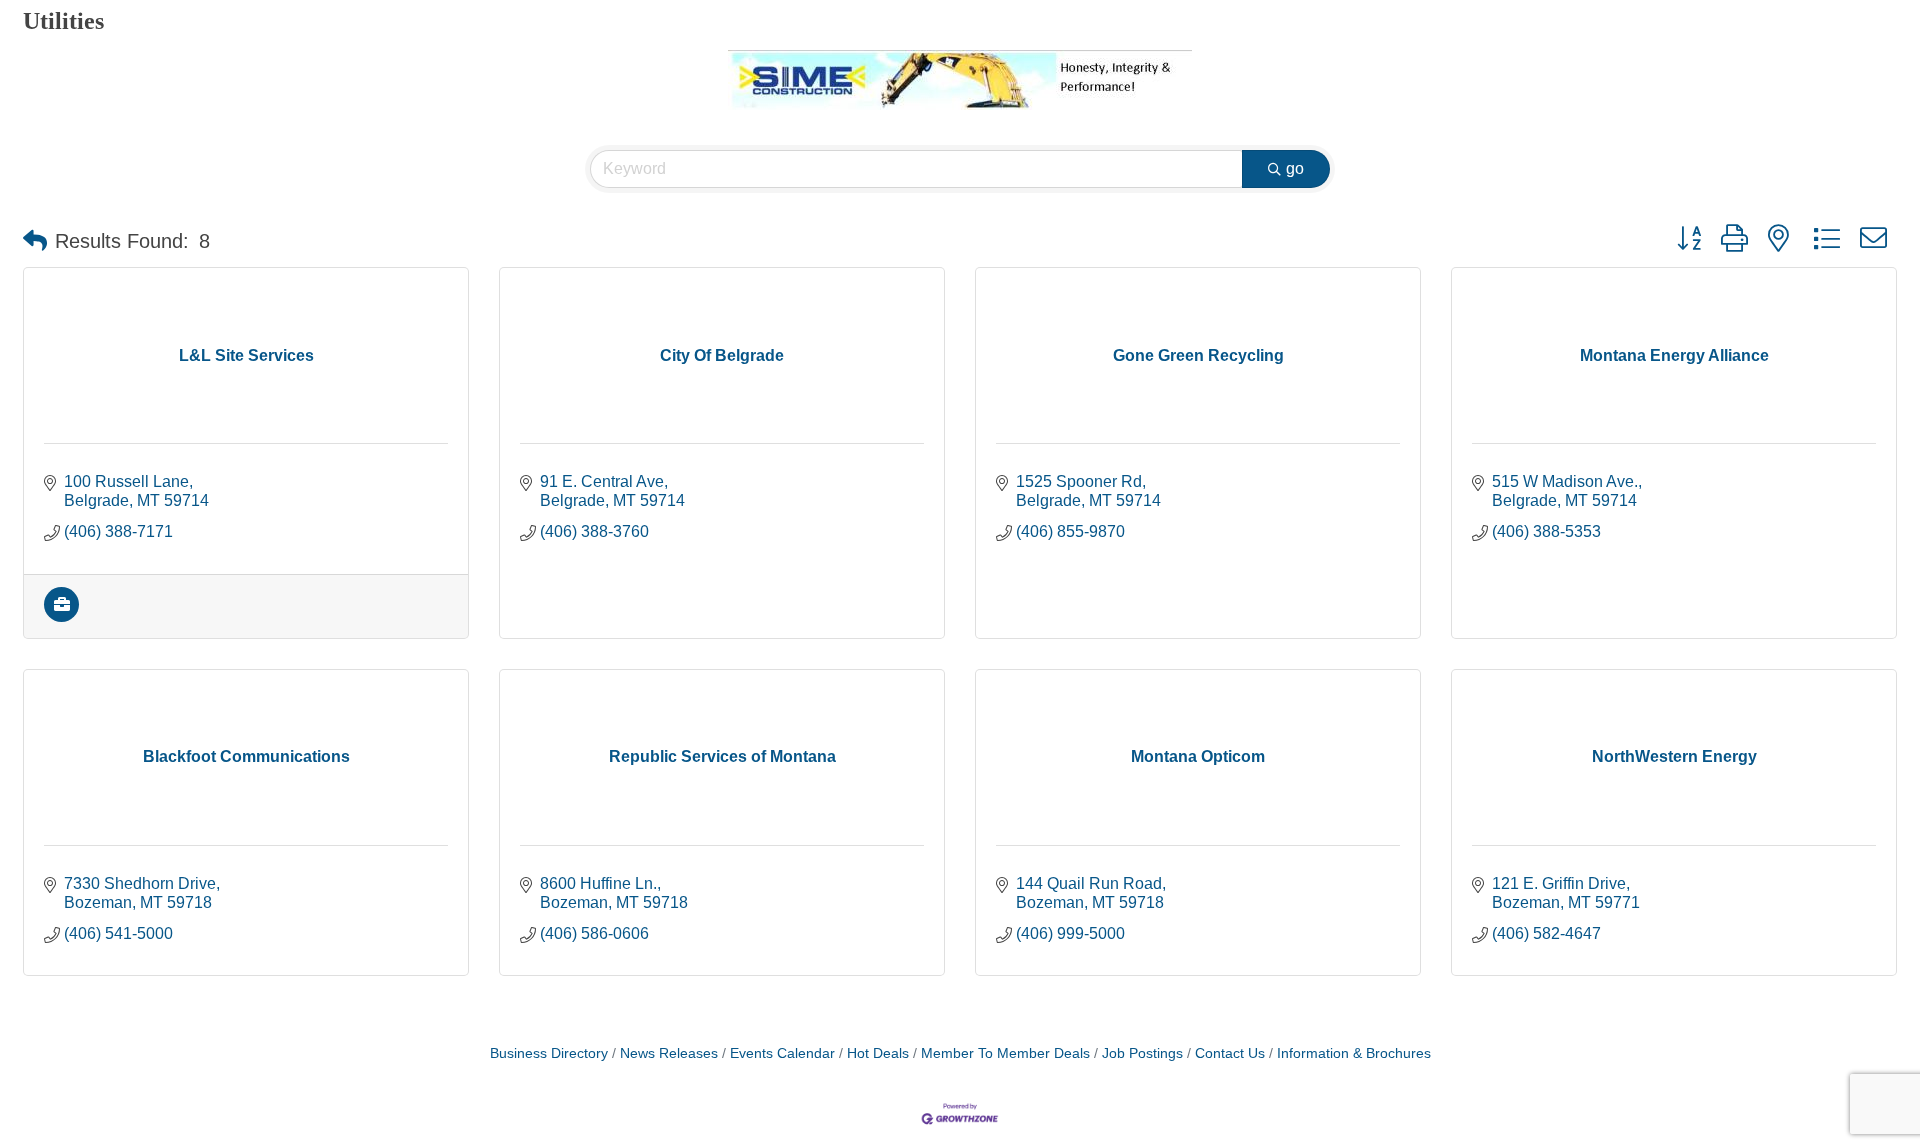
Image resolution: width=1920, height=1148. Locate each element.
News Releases (669, 1053)
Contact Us (1230, 1053)
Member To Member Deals (1005, 1053)
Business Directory (549, 1053)
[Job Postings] (61, 616)
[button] (35, 241)
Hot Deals (878, 1053)
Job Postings (1142, 1053)
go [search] (1295, 168)
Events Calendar (782, 1053)
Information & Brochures (1354, 1053)
